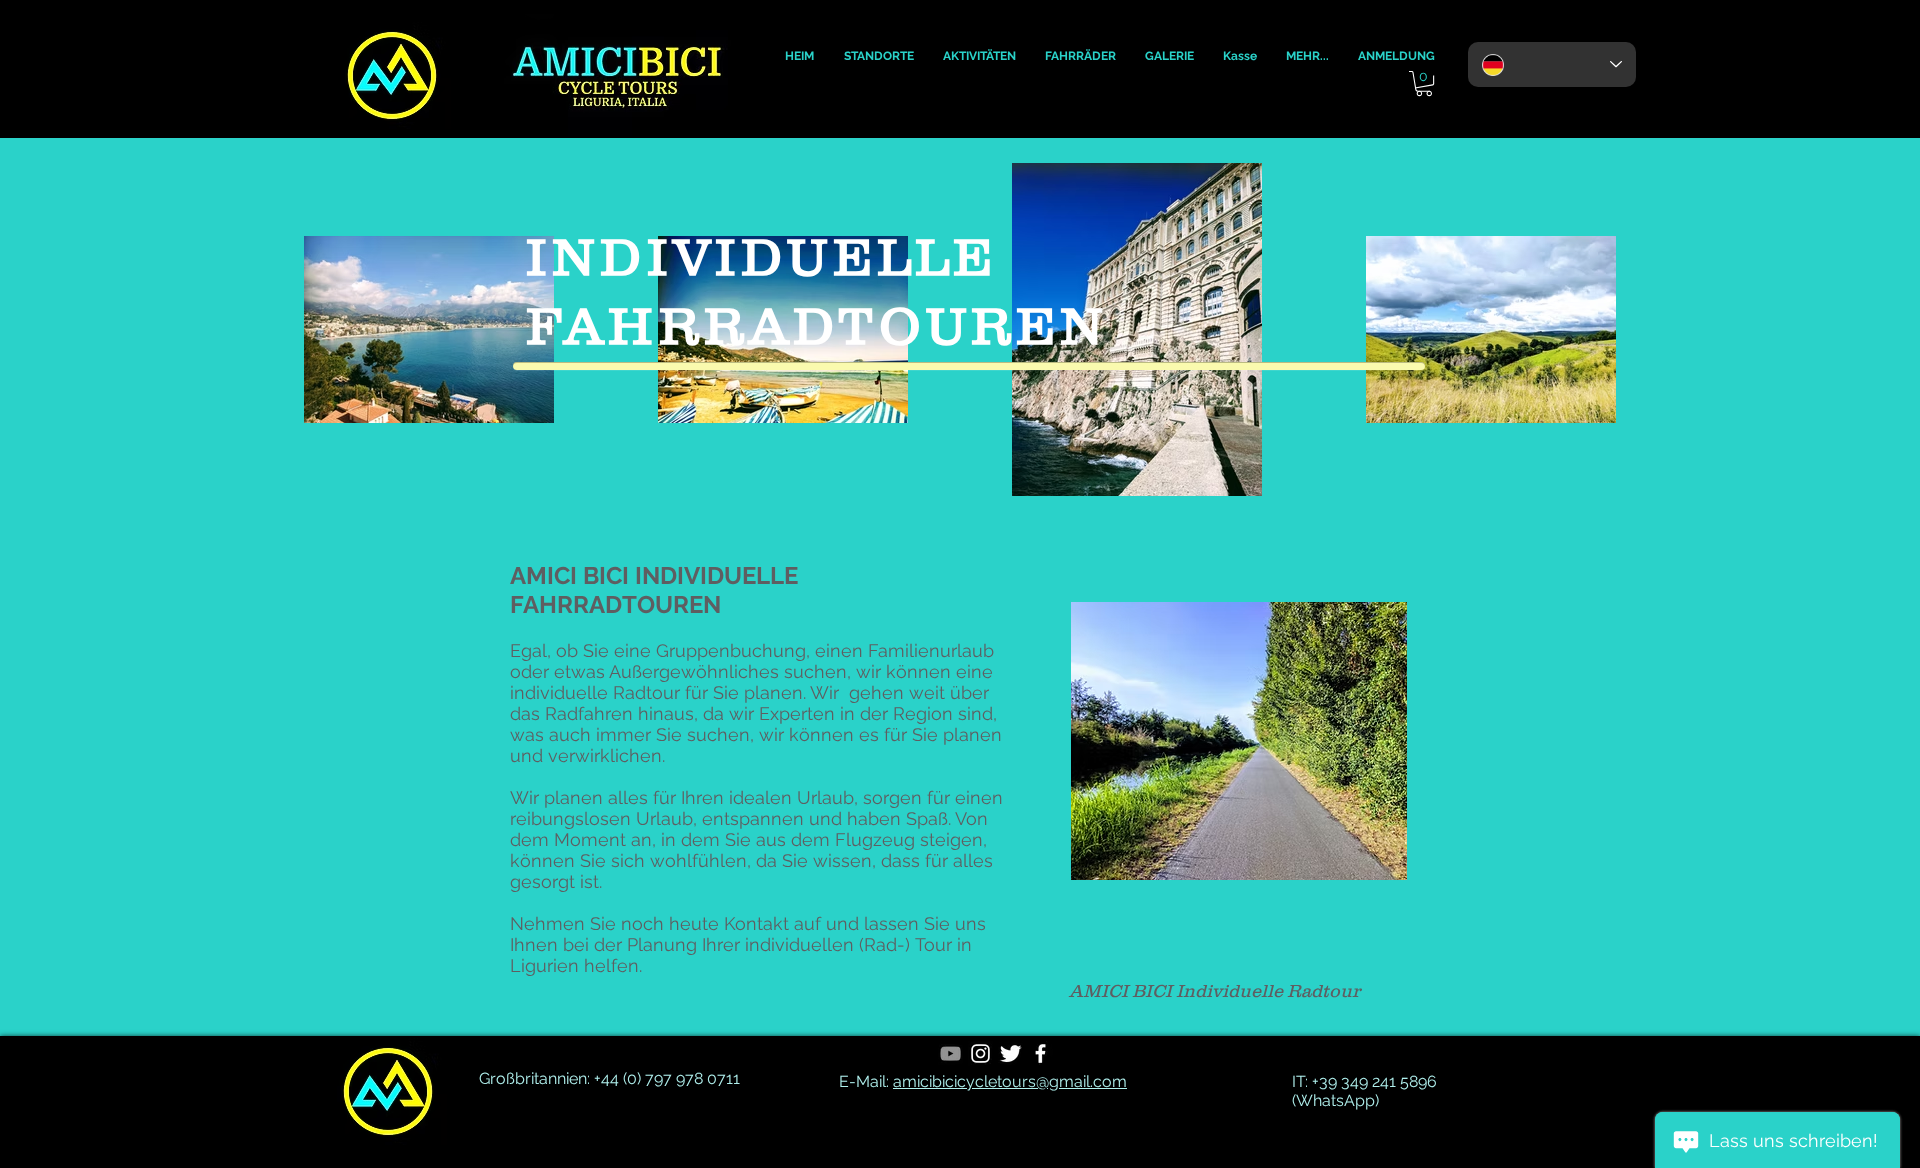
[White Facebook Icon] (1040, 1053)
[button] (799, 56)
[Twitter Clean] (1010, 1053)
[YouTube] (950, 1053)
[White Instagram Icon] (980, 1053)
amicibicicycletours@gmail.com (1010, 1081)
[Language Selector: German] (1552, 64)
